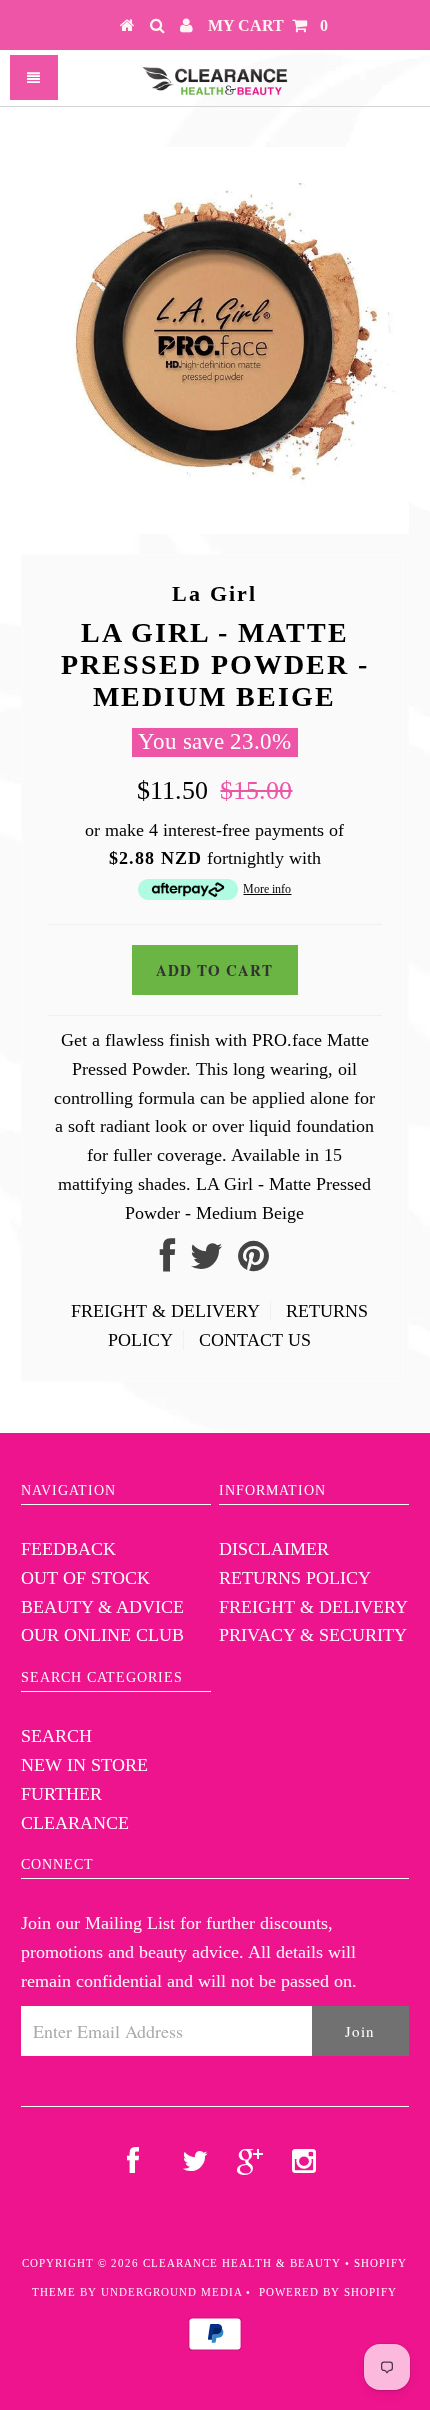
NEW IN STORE (84, 1765)
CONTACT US (255, 1340)
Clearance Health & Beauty (242, 2263)
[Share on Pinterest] (253, 1263)
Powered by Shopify (328, 2292)
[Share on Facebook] (167, 1263)
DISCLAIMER (274, 1549)
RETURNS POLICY (295, 1578)
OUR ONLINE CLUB (102, 1635)
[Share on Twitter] (206, 1263)
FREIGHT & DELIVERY (165, 1311)
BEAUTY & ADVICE (102, 1607)
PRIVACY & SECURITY (313, 1635)
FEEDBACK (68, 1549)
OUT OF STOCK (85, 1578)
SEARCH (56, 1736)
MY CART (268, 25)
